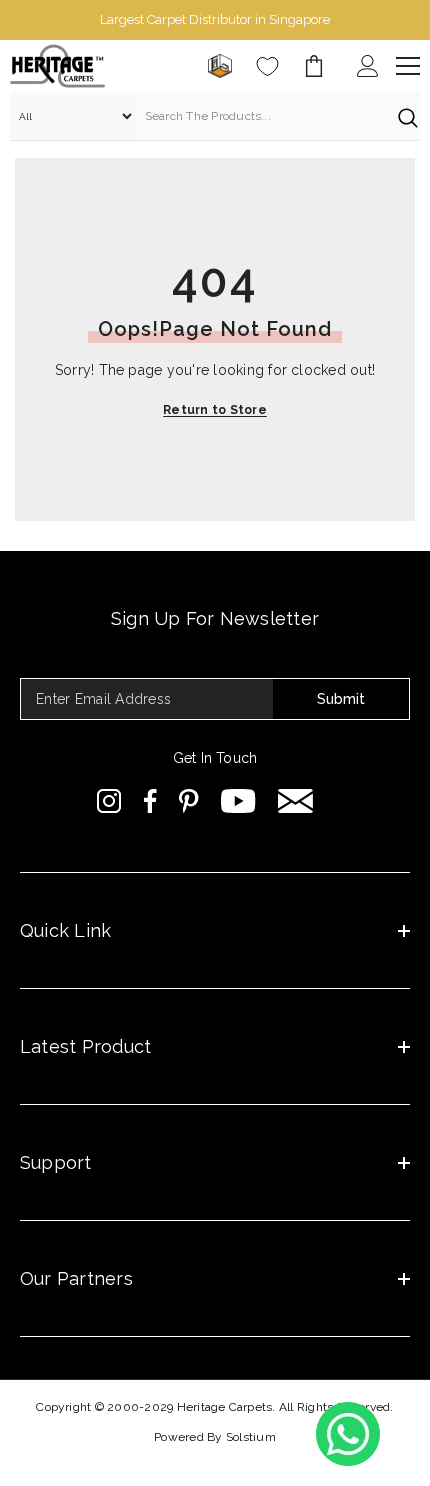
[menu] (408, 66)
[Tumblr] (295, 801)
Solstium (251, 1437)
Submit (341, 699)
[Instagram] (109, 801)
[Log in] (368, 66)
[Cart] (314, 66)
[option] (215, 20)
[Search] (215, 116)
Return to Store (215, 410)
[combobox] (261, 116)
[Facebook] (150, 801)
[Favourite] (267, 66)
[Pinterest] (189, 801)
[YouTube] (238, 801)
